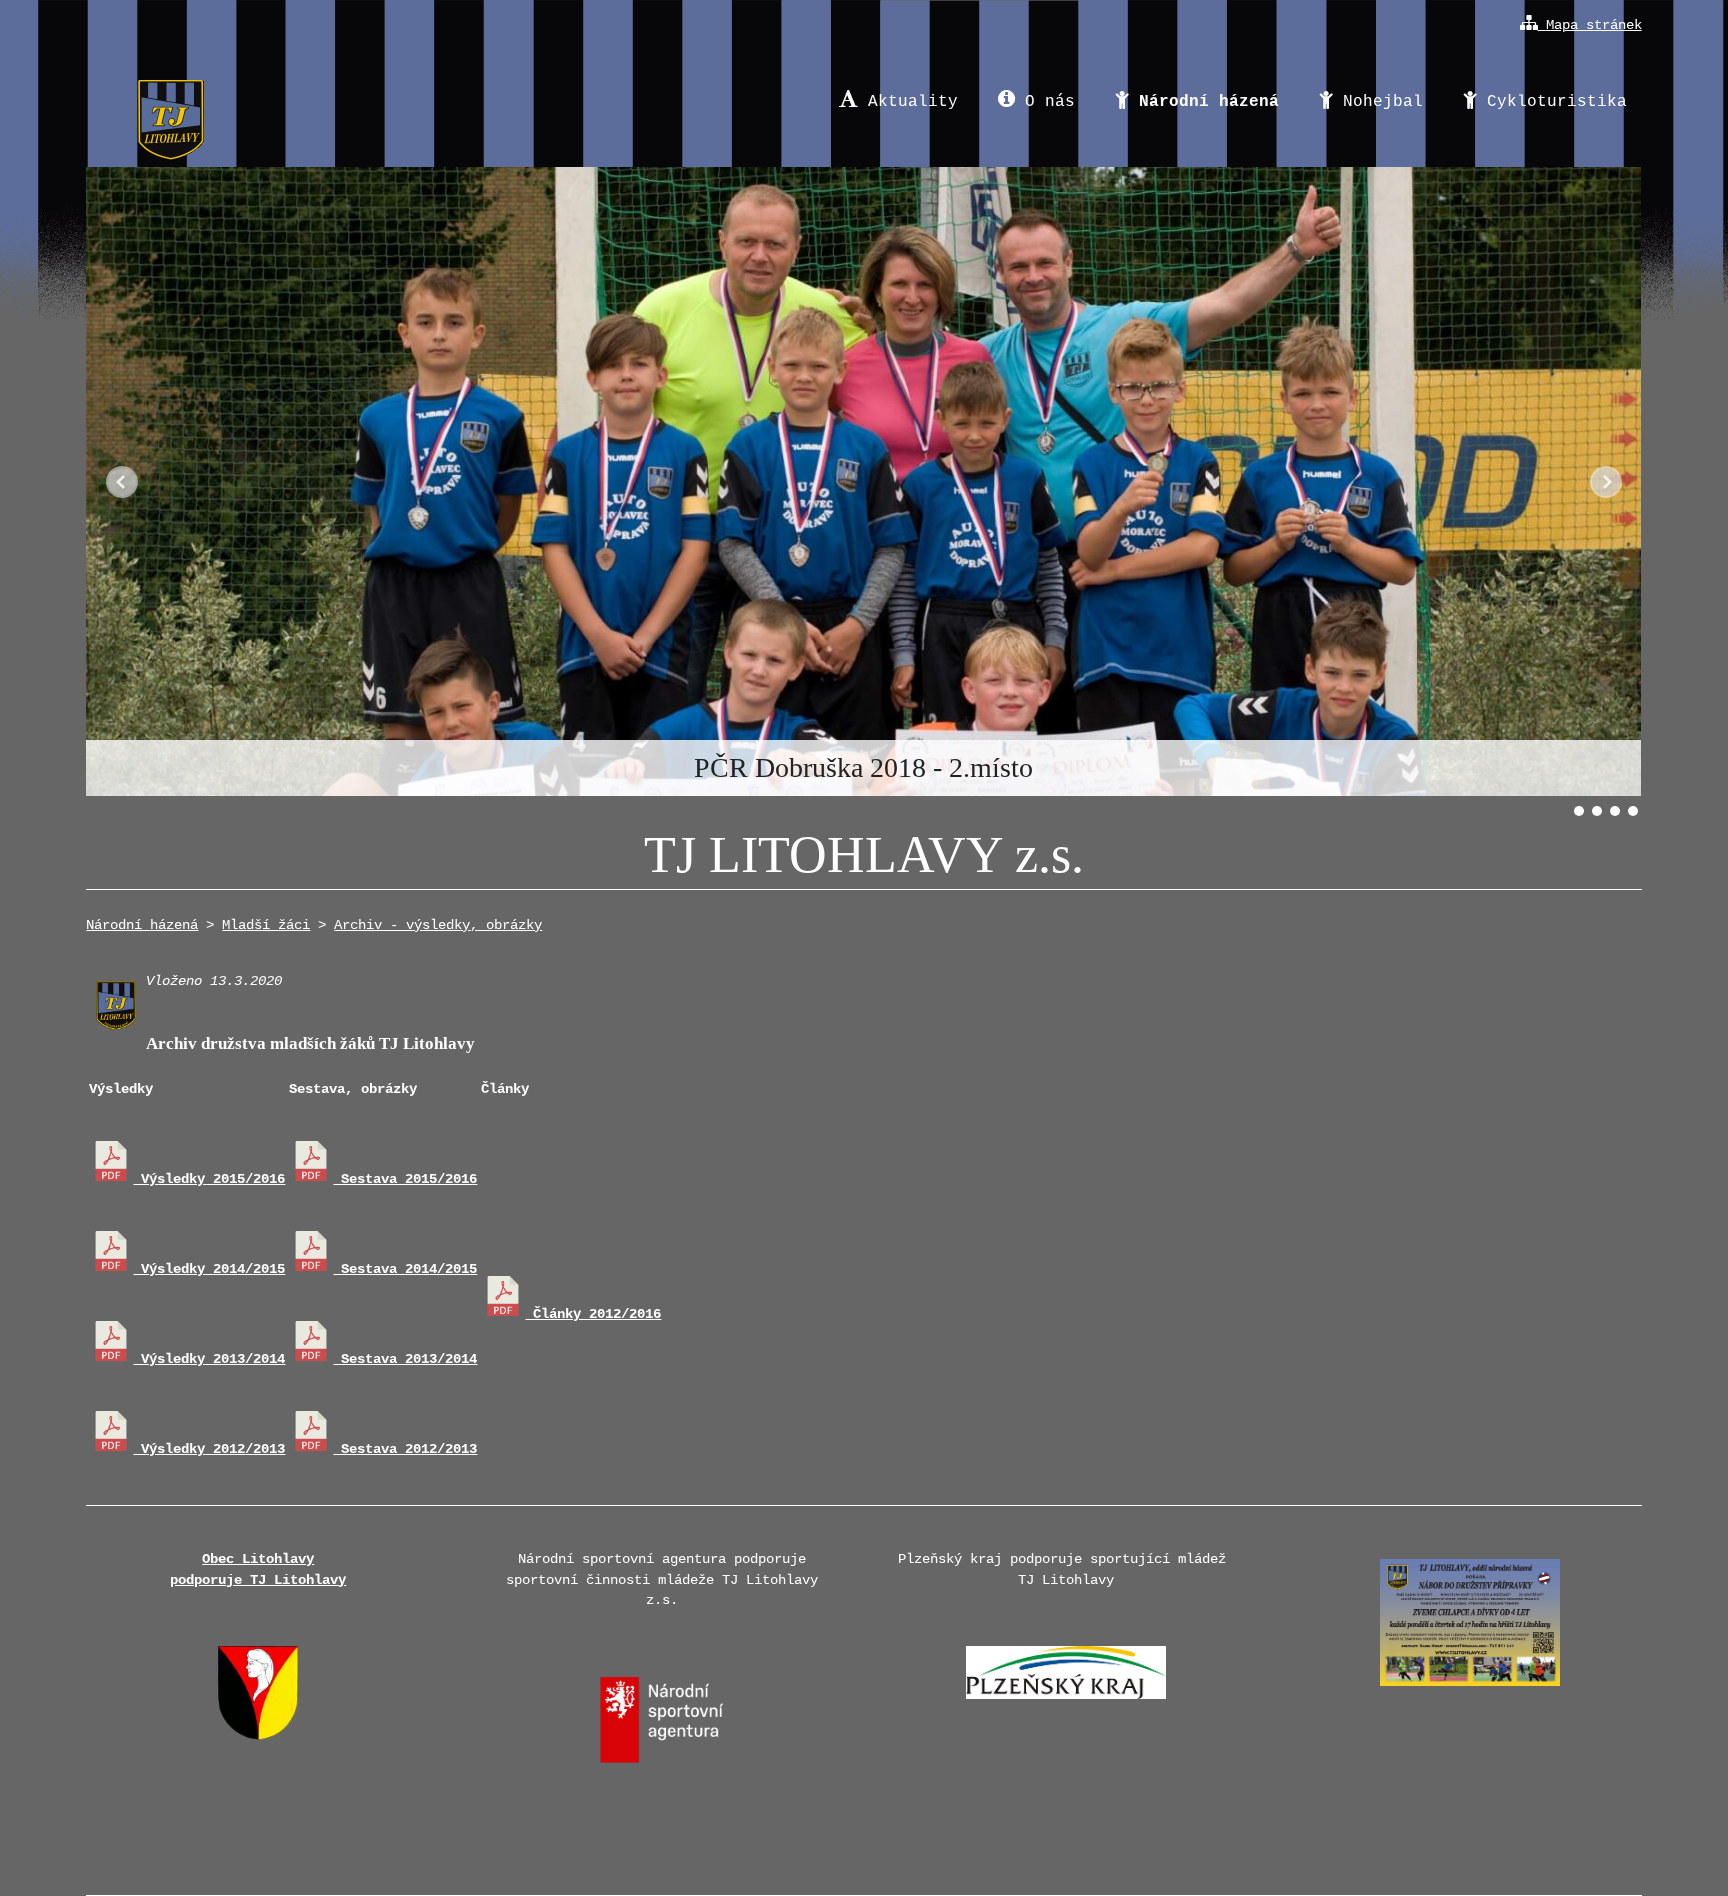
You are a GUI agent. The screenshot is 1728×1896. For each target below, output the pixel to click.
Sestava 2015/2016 (405, 1179)
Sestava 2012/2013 (405, 1449)
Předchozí (122, 482)
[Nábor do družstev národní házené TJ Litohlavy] (1470, 1692)
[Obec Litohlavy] (258, 1736)
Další (1606, 482)
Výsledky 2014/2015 (209, 1269)
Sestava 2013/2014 (405, 1359)
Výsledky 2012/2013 (209, 1449)
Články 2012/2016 (593, 1314)
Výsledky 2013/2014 (209, 1359)
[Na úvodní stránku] (170, 102)
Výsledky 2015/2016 (209, 1179)
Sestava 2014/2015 (405, 1269)
